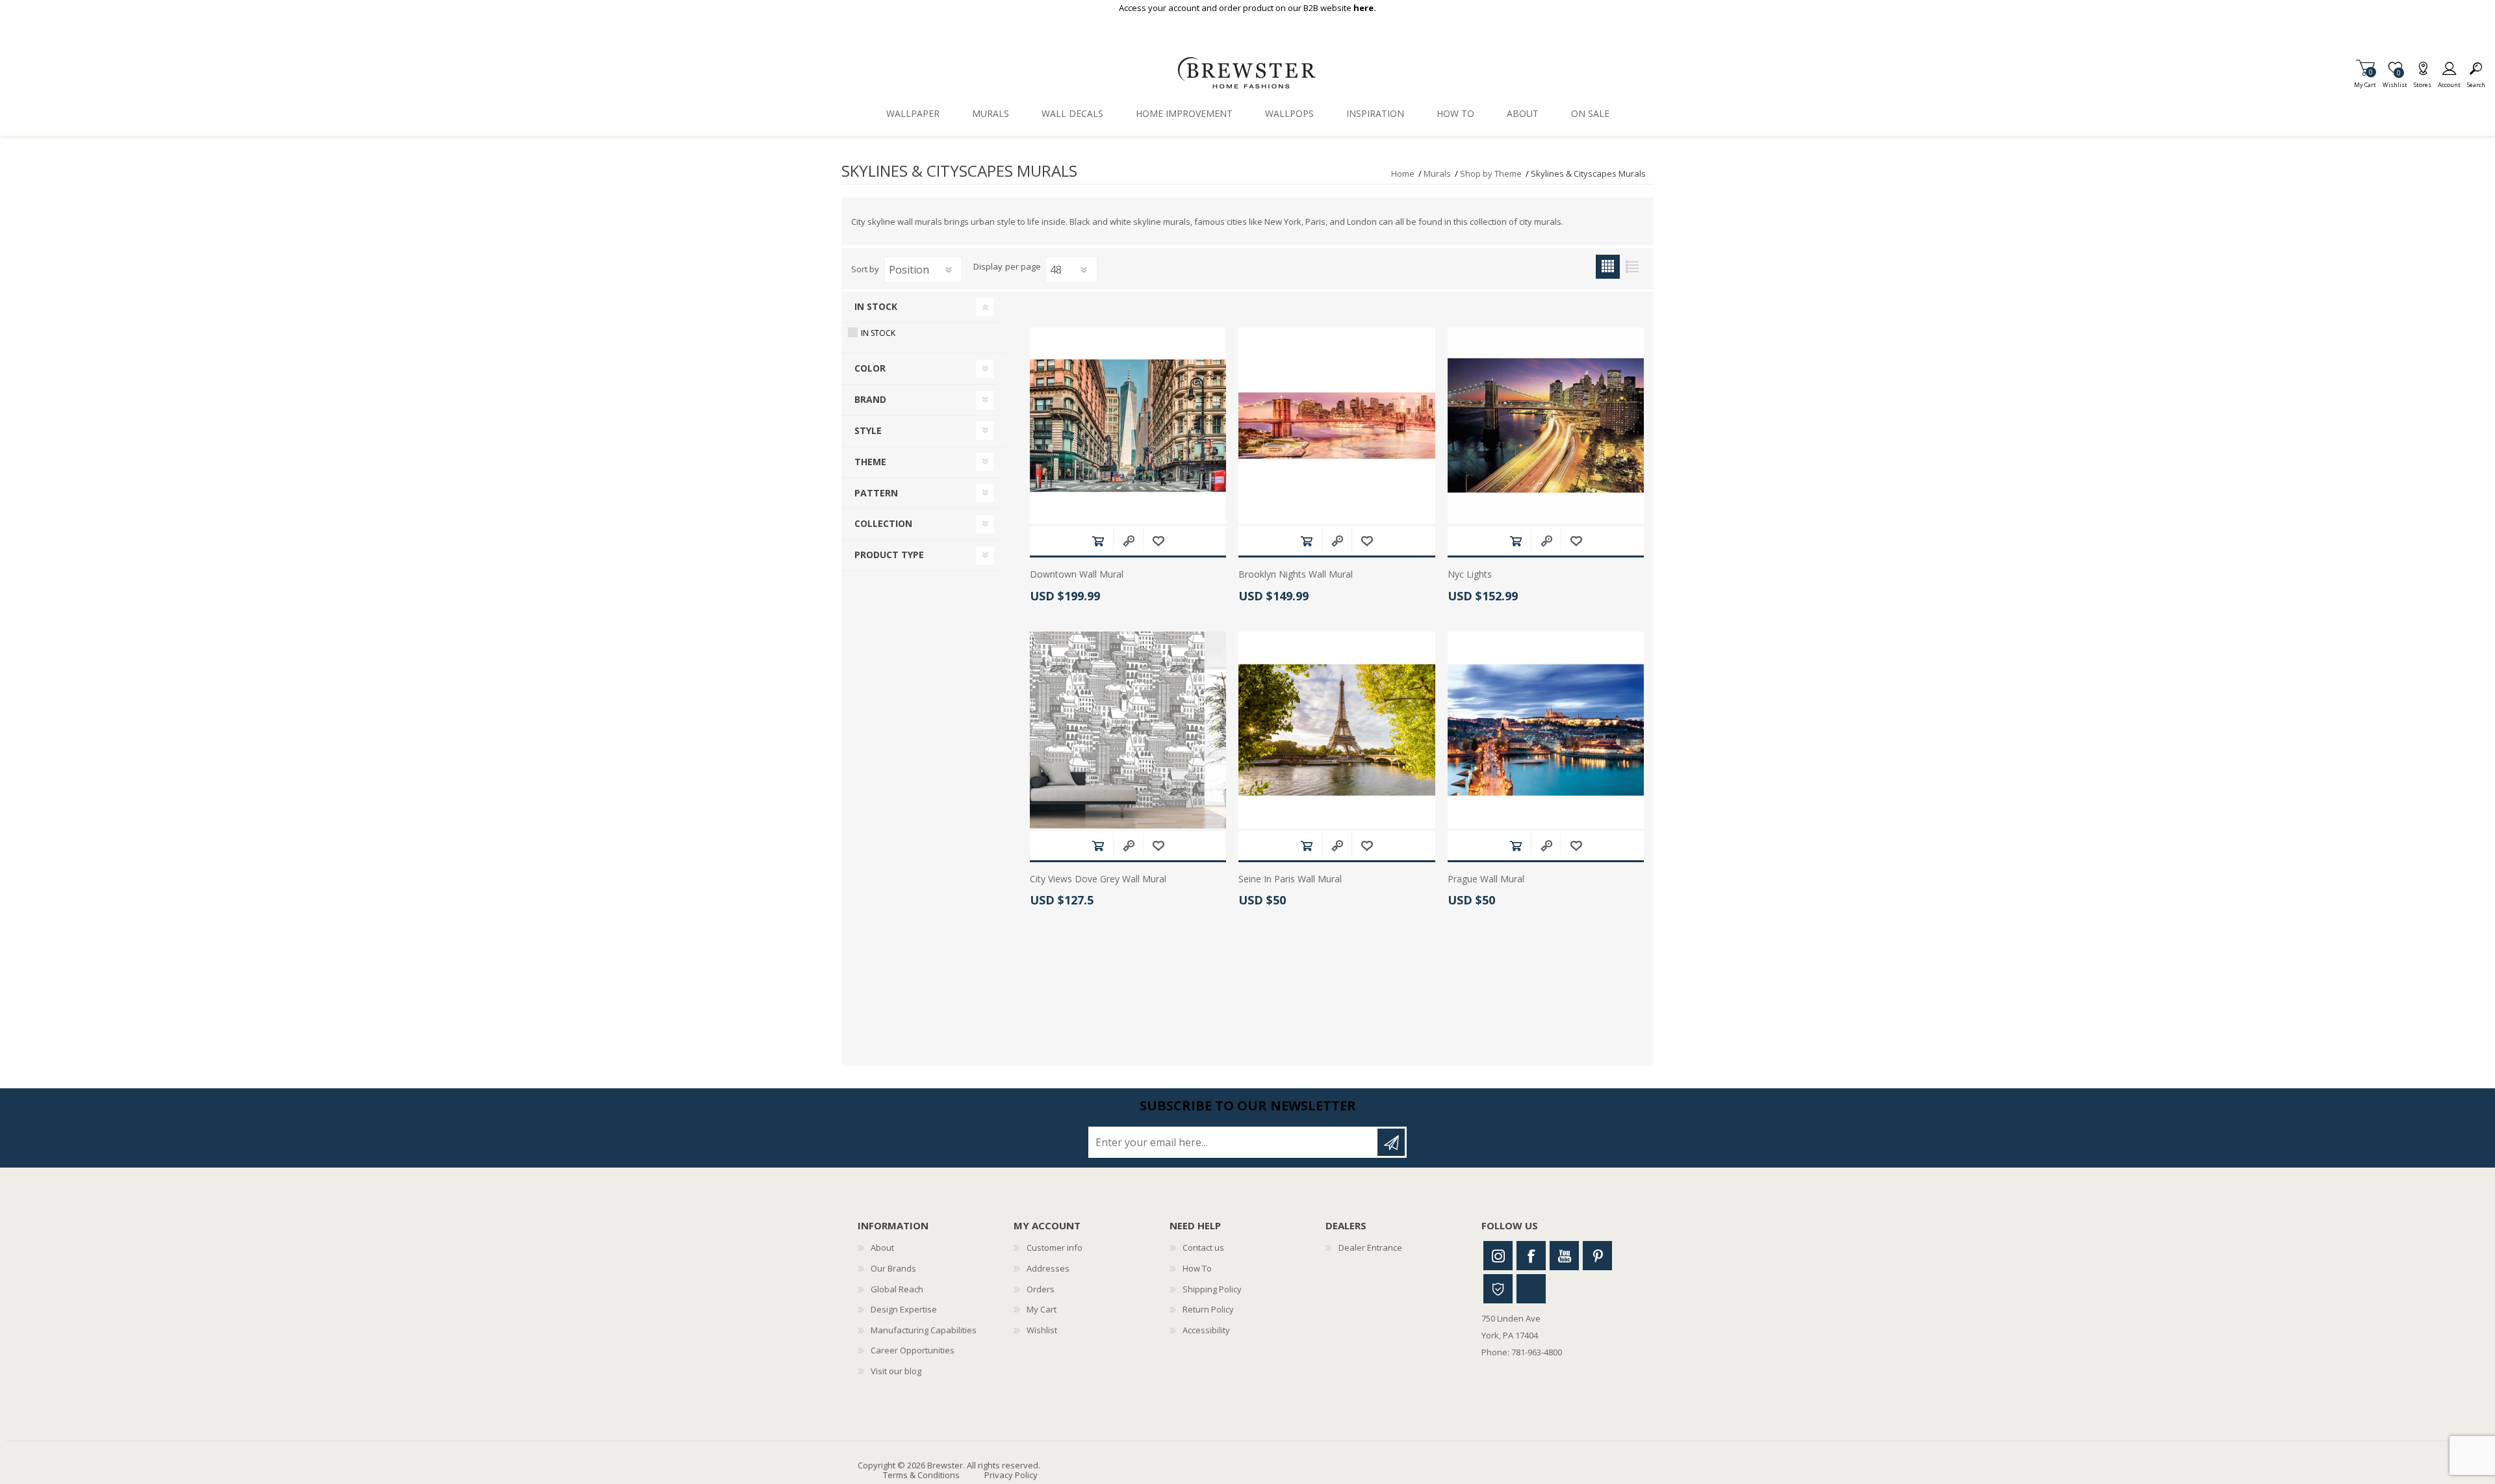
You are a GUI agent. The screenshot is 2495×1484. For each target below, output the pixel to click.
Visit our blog (896, 1371)
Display (988, 267)
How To (1197, 1268)
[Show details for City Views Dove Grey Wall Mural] (1128, 730)
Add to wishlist (1158, 541)
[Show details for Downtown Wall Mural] (1128, 426)
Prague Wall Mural (1486, 879)
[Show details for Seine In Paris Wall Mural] (1337, 730)
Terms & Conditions (921, 1475)
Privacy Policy (1011, 1475)
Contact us (1203, 1247)
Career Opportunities (913, 1350)
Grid (1608, 267)
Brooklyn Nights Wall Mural (1296, 575)
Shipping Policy (1212, 1289)
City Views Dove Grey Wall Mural (1098, 879)
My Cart (2365, 81)
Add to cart (1098, 541)
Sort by (865, 269)
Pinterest (1597, 1256)
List (1632, 267)
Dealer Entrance (1370, 1247)
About (882, 1247)
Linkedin (1531, 1289)
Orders (1041, 1289)
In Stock (878, 333)
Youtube (1564, 1256)
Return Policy (1208, 1309)
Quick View (1128, 541)
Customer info (1055, 1247)
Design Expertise (904, 1309)
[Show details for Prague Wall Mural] (1546, 730)
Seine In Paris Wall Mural (1290, 879)
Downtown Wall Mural (1077, 575)
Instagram (1498, 1256)
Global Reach (897, 1289)
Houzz (1498, 1289)
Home (1403, 173)
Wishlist (1042, 1330)
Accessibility (1206, 1330)
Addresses (1048, 1268)
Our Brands (893, 1268)
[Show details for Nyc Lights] (1546, 426)
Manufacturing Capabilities (924, 1330)
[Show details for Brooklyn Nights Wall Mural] (1337, 426)
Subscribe (1391, 1142)
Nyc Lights (1470, 575)
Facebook (1531, 1256)
